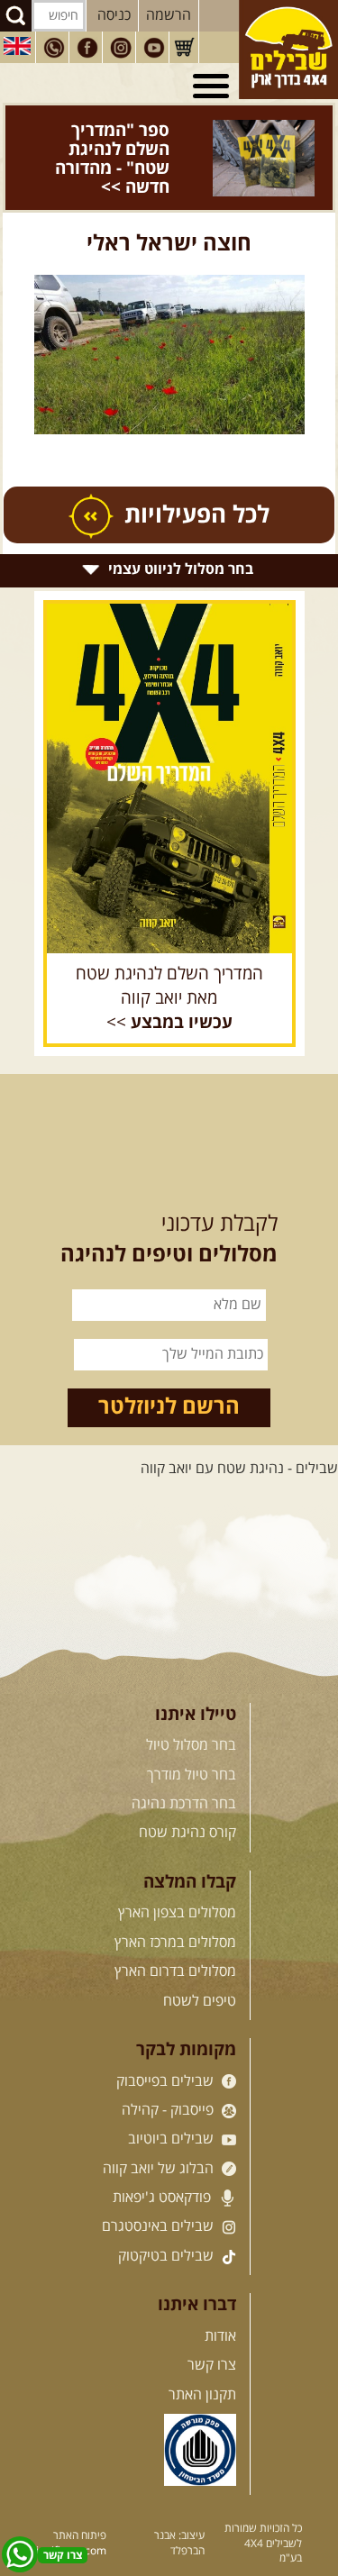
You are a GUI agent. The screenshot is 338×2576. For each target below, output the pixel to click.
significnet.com (69, 2513)
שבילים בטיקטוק (168, 2218)
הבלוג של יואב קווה (160, 2130)
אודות (220, 2298)
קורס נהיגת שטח (187, 1795)
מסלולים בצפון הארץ (177, 1875)
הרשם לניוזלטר (169, 1369)
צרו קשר (212, 2327)
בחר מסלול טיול (191, 1707)
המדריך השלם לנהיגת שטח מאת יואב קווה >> (169, 960)
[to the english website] (17, 46)
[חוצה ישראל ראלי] (169, 317)
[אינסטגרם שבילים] (121, 48)
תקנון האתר (202, 2356)
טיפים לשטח (200, 1962)
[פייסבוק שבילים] (87, 48)
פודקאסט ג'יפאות (164, 2160)
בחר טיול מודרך (192, 1736)
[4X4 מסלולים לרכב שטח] (169, 740)
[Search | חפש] (16, 16)
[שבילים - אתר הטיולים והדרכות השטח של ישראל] (288, 50)
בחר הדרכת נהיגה (184, 1766)
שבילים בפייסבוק (167, 2043)
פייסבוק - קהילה (169, 2072)
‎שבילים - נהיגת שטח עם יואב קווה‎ (239, 1431)
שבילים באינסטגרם (160, 2189)
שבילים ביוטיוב (173, 2101)
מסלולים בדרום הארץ (175, 1934)
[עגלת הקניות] (184, 48)
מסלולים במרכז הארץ (175, 1905)
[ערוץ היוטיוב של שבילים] (154, 48)
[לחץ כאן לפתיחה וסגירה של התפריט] (214, 86)
